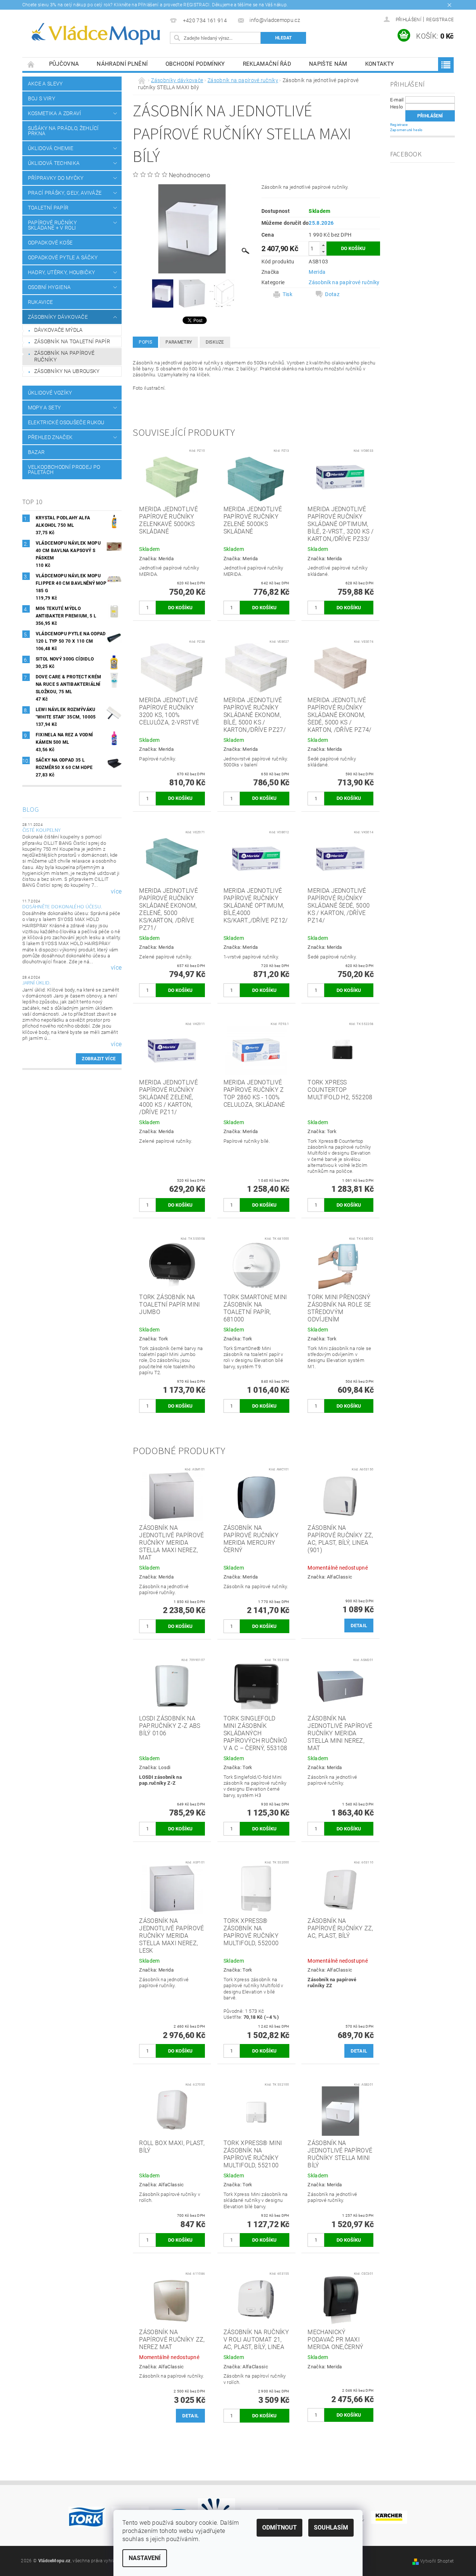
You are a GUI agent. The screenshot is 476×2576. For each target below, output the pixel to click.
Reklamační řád (267, 64)
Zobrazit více (99, 1059)
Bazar (36, 452)
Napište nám (328, 64)
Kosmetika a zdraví (55, 113)
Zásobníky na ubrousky (67, 371)
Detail (359, 1626)
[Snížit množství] (323, 252)
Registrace (440, 20)
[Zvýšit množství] (323, 245)
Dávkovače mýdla (59, 330)
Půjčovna (64, 64)
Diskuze (215, 342)
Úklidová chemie (51, 148)
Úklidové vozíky (50, 393)
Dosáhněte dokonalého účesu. (62, 907)
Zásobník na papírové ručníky (64, 356)
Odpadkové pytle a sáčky (63, 257)
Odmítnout (279, 2528)
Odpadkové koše (50, 243)
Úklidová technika (54, 163)
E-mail (397, 100)
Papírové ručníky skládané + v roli (52, 225)
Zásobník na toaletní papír (72, 341)
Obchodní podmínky (195, 64)
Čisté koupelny (41, 830)
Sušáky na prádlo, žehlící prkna (63, 131)
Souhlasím (331, 2528)
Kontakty (380, 64)
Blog (30, 810)
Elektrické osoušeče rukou (66, 422)
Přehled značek (50, 437)
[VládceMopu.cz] (95, 34)
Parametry (179, 342)
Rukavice (41, 302)
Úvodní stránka (31, 64)
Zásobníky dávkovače (58, 317)
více (116, 892)
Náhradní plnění (122, 64)
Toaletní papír (48, 208)
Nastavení (145, 2558)
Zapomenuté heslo (406, 130)
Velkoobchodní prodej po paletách (64, 470)
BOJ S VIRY (41, 98)
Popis (145, 342)
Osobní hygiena (49, 287)
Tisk (287, 294)
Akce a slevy (45, 84)
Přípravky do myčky (56, 178)
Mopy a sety (44, 408)
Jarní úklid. (37, 983)
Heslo (397, 107)
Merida (317, 272)
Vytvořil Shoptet (437, 2561)
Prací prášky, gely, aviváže (65, 193)
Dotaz (332, 294)
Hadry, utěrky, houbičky (61, 272)
